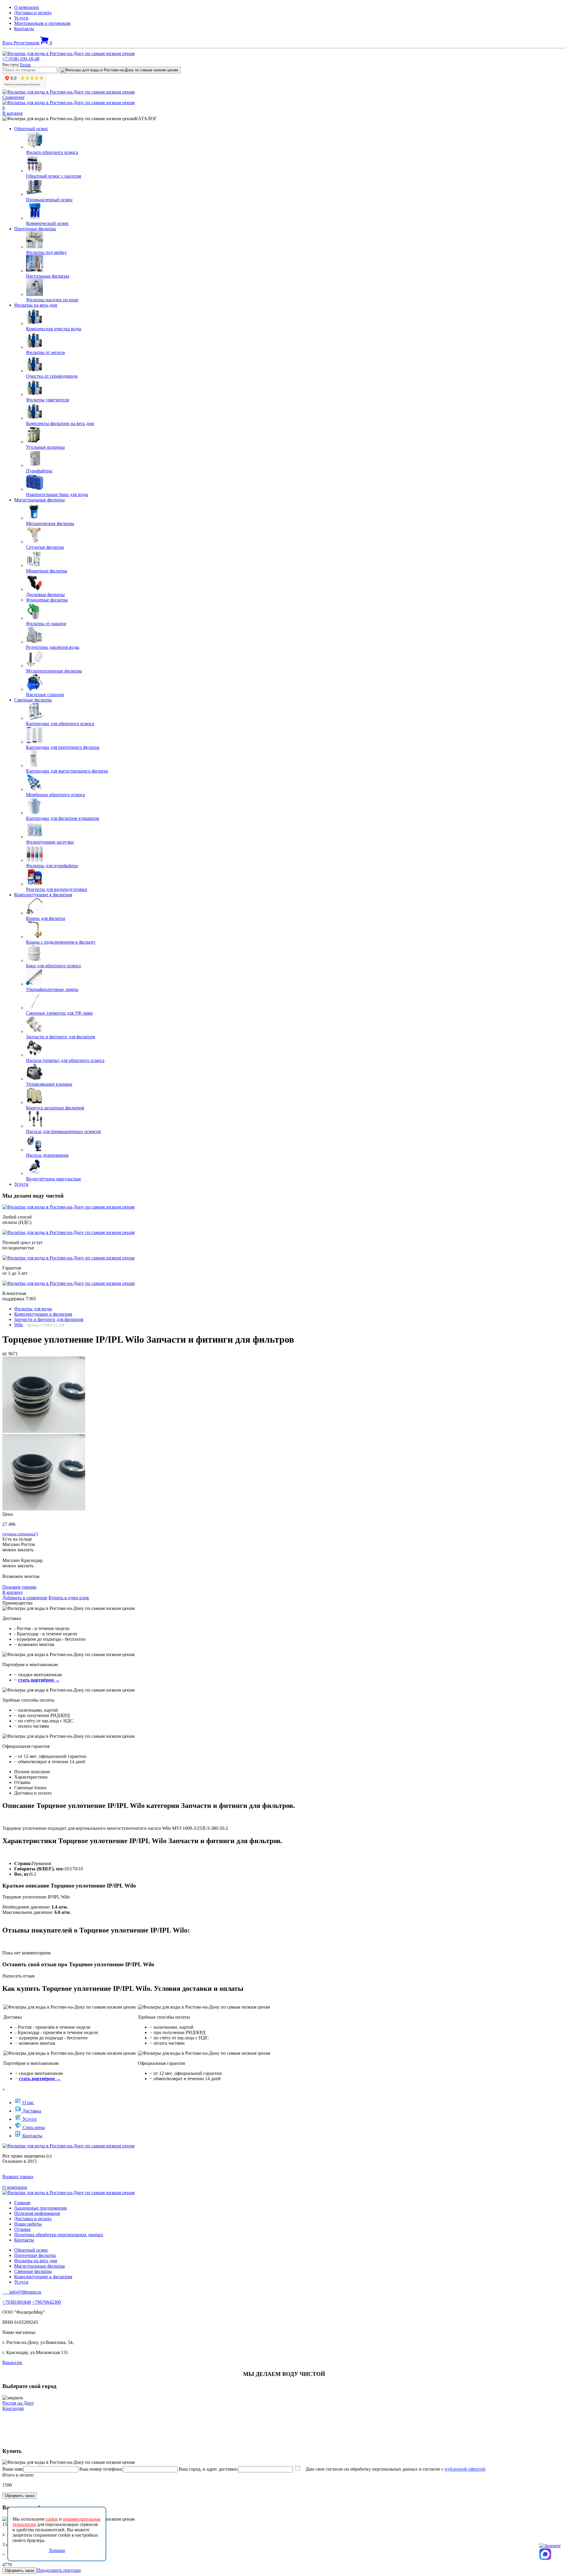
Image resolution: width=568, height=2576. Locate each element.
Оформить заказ (20, 2496)
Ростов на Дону (18, 2403)
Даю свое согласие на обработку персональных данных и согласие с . (394, 2469)
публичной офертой (465, 2469)
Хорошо (57, 2550)
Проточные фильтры (35, 229)
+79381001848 (17, 2302)
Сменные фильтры (33, 700)
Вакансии (12, 2362)
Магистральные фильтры (39, 500)
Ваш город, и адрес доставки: (208, 2469)
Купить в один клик (69, 1598)
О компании (27, 7)
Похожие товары (19, 1587)
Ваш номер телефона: (101, 2469)
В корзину (13, 1592)
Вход (8, 43)
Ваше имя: (13, 2469)
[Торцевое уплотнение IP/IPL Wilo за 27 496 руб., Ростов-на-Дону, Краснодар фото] (44, 1395)
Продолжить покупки (59, 2570)
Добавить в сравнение (25, 1598)
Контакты (24, 29)
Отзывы (22, 2229)
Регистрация (27, 43)
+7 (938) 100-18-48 (21, 59)
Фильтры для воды (33, 1309)
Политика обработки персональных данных (59, 2235)
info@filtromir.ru (22, 2292)
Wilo (19, 1325)
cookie (52, 2519)
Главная (22, 2203)
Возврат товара (18, 2177)
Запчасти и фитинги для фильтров (49, 1319)
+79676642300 (47, 2302)
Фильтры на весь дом (36, 305)
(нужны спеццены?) (20, 1534)
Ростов (25, 65)
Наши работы (28, 2224)
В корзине (13, 113)
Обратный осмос (31, 129)
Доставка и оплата (33, 13)
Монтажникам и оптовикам (42, 23)
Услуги (21, 18)
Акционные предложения (40, 2208)
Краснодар (13, 2408)
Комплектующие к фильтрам (43, 895)
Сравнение (13, 97)
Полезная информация (37, 2213)
